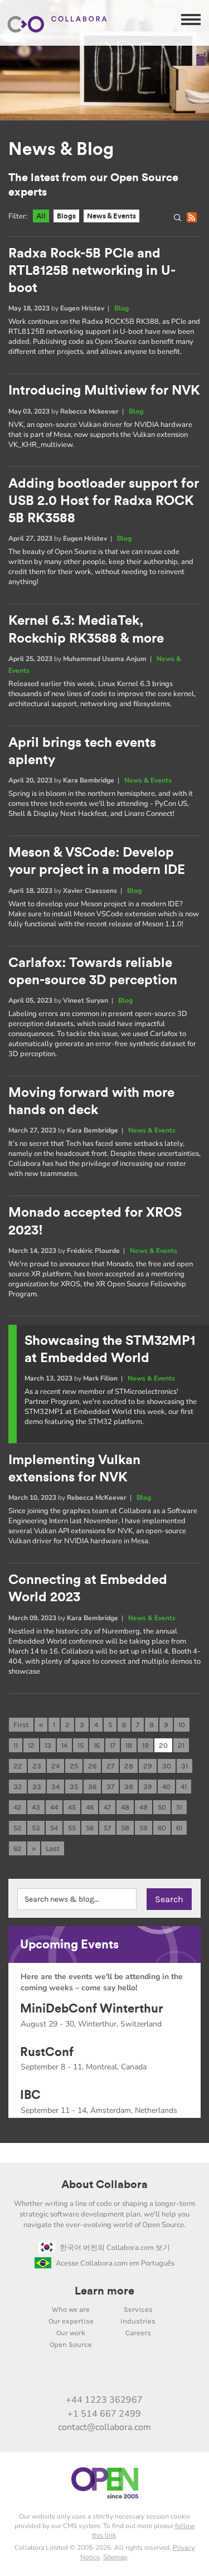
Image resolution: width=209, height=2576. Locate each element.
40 (166, 1787)
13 (48, 1745)
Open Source (71, 2344)
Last (53, 1848)
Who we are (71, 2309)
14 (64, 1745)
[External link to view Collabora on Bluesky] (116, 2376)
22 (18, 1766)
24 (55, 1766)
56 (90, 1828)
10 (182, 1725)
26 (92, 1766)
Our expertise (71, 2321)
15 (81, 1745)
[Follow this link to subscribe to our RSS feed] (193, 220)
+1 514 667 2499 (104, 2414)
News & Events (111, 216)
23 (37, 1766)
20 (163, 1745)
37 (110, 1787)
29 (148, 1766)
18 (129, 1745)
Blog (121, 308)
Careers (138, 2333)
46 (90, 1807)
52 (18, 1828)
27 (110, 1766)
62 (18, 1848)
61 (179, 1828)
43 (36, 1807)
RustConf (47, 2052)
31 (184, 1766)
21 (181, 1745)
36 (92, 1787)
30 (167, 1766)
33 (37, 1787)
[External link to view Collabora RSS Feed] (163, 2376)
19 (145, 1745)
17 (113, 1745)
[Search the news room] (180, 220)
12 (31, 1745)
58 (125, 1828)
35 (74, 1787)
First (21, 1725)
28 (129, 1766)
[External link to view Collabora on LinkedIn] (46, 2376)
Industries (138, 2321)
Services (138, 2309)
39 (148, 1787)
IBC (30, 2095)
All (41, 216)
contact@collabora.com (104, 2427)
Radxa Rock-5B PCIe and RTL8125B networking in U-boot (92, 271)
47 (107, 1807)
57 (107, 1828)
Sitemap (115, 2557)
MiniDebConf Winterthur (92, 2009)
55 (72, 1828)
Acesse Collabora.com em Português (115, 2263)
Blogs (66, 216)
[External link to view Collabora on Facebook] (139, 2376)
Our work (71, 2333)
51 (179, 1807)
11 (16, 1745)
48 (125, 1807)
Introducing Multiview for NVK (104, 391)
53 (36, 1828)
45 (72, 1807)
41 (184, 1787)
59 (144, 1828)
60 (162, 1828)
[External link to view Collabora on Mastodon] (93, 2376)
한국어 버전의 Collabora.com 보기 (115, 2248)
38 (129, 1787)
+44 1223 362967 (104, 2400)
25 (74, 1766)
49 (144, 1807)
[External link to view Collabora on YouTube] (69, 2376)
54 (54, 1828)
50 (162, 1807)
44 (54, 1807)
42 (18, 1807)
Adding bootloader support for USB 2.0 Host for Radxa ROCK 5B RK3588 (104, 501)
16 (97, 1745)
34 (55, 1787)
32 (18, 1787)
